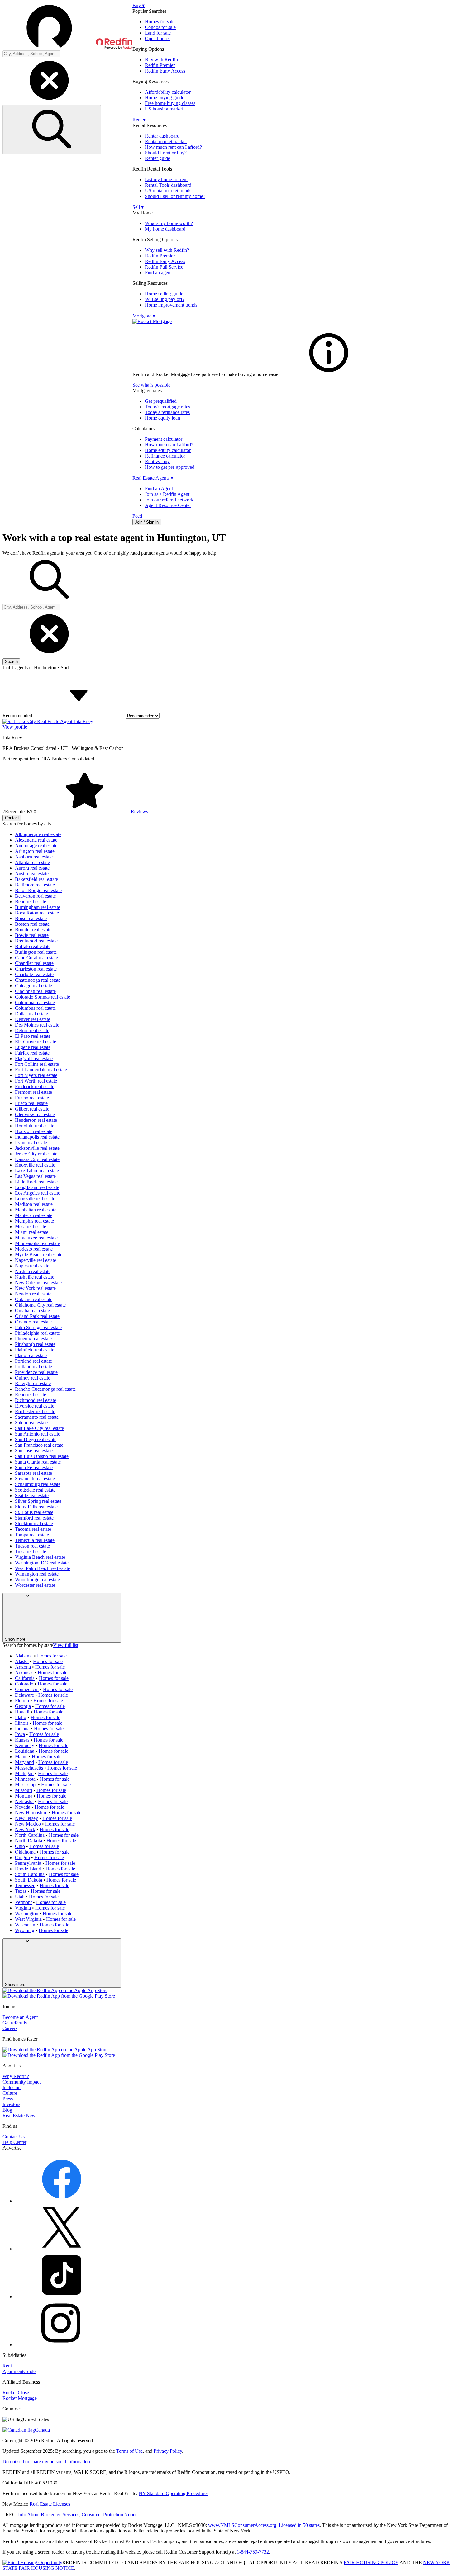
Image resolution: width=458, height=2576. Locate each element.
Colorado (24, 1684)
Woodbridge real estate (37, 1579)
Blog (7, 2110)
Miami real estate (32, 1232)
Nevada (23, 1807)
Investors (11, 2104)
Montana (24, 1796)
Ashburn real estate (34, 857)
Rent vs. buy (157, 461)
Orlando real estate (33, 1322)
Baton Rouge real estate (38, 890)
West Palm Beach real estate (43, 1568)
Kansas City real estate (37, 1159)
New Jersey (26, 1818)
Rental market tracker (166, 141)
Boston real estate (32, 924)
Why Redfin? (16, 2076)
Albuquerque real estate (38, 834)
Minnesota (25, 1779)
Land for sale (158, 33)
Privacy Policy (168, 2451)
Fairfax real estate (32, 1053)
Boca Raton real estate (37, 913)
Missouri (24, 1790)
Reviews (139, 812)
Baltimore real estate (35, 885)
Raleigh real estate (33, 1383)
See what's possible (151, 385)
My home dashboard (165, 229)
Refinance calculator (165, 456)
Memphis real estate (34, 1221)
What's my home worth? (169, 223)
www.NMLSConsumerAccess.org (242, 2525)
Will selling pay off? (165, 299)
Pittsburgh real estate (35, 1344)
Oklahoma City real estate (40, 1305)
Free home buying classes (170, 103)
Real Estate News (20, 2115)
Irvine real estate (31, 1142)
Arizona (23, 1667)
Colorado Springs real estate (43, 997)
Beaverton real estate (35, 896)
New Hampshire (31, 1813)
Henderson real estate (36, 1120)
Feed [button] (137, 516)
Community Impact (21, 2082)
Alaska (22, 1661)
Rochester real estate (35, 1411)
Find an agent (158, 273)
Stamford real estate (34, 1518)
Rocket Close (16, 2393)
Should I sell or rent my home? (175, 196)
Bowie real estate (32, 935)
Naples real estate (32, 1266)
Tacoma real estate (33, 1529)
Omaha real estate (32, 1311)
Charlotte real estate (34, 974)
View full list (66, 1645)
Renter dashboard (162, 136)
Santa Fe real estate (34, 1467)
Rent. (8, 2366)
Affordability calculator (168, 92)
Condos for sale (160, 27)
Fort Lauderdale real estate (41, 1070)
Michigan (24, 1773)
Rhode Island (28, 1869)
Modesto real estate (34, 1249)
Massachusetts (29, 1768)
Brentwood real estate (36, 941)
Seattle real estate (32, 1495)
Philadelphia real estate (37, 1333)
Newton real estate (33, 1294)
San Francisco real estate (39, 1445)
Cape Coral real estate (36, 958)
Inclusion (12, 2087)
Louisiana (25, 1751)
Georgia (23, 1706)
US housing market (164, 109)
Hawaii (22, 1712)
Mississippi (26, 1785)
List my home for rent (166, 179)
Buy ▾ (138, 5)
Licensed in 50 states (299, 2525)
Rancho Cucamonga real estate (45, 1389)
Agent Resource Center (168, 505)
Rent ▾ (139, 120)
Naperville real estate (36, 1260)
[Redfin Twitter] (62, 2249)
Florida (22, 1701)
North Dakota (29, 1841)
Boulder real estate (33, 930)
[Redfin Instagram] (62, 2345)
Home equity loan (162, 418)
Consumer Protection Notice (110, 2515)
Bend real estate (31, 902)
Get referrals (15, 2023)
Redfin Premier (160, 65)
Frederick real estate (35, 1086)
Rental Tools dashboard (168, 185)
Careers (10, 2028)
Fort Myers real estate (36, 1075)
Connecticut (27, 1689)
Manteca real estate (34, 1215)
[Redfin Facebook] (62, 2201)
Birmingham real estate (38, 907)
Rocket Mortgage (20, 2398)
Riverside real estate (35, 1406)
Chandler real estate (34, 963)
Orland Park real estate (37, 1316)
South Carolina (30, 1874)
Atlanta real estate (32, 862)
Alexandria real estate (36, 840)
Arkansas (24, 1673)
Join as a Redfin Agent (167, 494)
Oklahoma (25, 1852)
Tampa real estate (32, 1535)
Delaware (24, 1695)
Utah (20, 1897)
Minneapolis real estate (37, 1243)
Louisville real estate (35, 1199)
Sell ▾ (138, 207)
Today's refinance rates (167, 412)
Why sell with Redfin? (167, 250)
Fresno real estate (32, 1098)
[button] (67, 26)
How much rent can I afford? (173, 147)
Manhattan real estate (36, 1210)
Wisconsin (25, 1925)
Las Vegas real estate (35, 1176)
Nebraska (24, 1801)
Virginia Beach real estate (40, 1557)
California (25, 1678)
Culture (10, 2093)
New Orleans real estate (38, 1283)
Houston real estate (34, 1131)
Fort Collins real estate (37, 1064)
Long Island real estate (37, 1187)
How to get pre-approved (170, 467)
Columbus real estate (35, 1008)
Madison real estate (34, 1204)
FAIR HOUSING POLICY (371, 2562)
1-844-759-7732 (253, 2552)
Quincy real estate (33, 1378)
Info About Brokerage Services (49, 2515)
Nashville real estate (35, 1277)
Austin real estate (32, 874)
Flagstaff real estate (34, 1058)
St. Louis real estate (34, 1512)
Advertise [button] (12, 2148)
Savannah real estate (35, 1479)
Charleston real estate (36, 969)
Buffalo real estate (33, 946)
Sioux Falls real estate (36, 1507)
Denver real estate (33, 1019)
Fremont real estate (33, 1092)
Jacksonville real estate (37, 1148)
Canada (42, 2430)
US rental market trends (168, 191)
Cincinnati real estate (35, 991)
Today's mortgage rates (167, 407)
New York (25, 1829)
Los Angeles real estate (38, 1193)
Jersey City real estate (36, 1154)
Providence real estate (36, 1372)
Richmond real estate (36, 1400)
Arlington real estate (35, 851)
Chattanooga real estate (38, 980)
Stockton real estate (34, 1523)
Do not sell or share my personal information (46, 2462)
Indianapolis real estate (37, 1137)
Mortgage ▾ (144, 316)
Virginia (23, 1908)
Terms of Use (129, 2451)
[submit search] (52, 130)
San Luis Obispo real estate (42, 1456)
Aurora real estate (32, 868)
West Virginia (28, 1919)
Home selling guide (164, 294)
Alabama (24, 1656)
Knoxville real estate (35, 1165)
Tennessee (25, 1885)
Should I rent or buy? (166, 153)
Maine (21, 1757)
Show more (15, 1639)
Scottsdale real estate (35, 1490)
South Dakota (29, 1880)
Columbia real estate (35, 1002)
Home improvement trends (171, 305)
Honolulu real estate (35, 1126)
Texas (21, 1891)
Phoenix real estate (33, 1339)
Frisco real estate (31, 1103)
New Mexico (28, 1824)
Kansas (22, 1740)
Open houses (158, 38)
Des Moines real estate (37, 1025)
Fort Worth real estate (36, 1081)
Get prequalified (161, 401)
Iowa (20, 1734)
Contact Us (14, 2137)
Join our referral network (169, 500)
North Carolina (30, 1835)
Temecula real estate (35, 1540)
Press (8, 2099)
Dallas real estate (31, 1014)
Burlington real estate (36, 952)
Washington (27, 1913)
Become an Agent (20, 2017)
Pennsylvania (28, 1863)
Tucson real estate (32, 1546)
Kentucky (25, 1745)
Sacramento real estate (37, 1417)
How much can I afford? (169, 445)
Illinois (22, 1723)
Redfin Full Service (164, 267)
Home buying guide (165, 98)
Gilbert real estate (32, 1109)
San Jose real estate (34, 1451)
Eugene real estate (33, 1047)
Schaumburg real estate (38, 1484)
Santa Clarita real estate (38, 1462)
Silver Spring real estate (38, 1501)
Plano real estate (31, 1355)
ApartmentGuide (19, 2371)
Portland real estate (33, 1361)
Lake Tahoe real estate (37, 1170)
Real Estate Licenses (50, 2504)
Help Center (14, 2142)
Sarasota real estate (33, 1473)
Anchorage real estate (36, 846)
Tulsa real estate (31, 1551)
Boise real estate (31, 918)
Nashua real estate (33, 1271)
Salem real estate (31, 1423)
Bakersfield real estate (36, 879)
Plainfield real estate (35, 1350)
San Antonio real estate (38, 1434)
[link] (329, 374)
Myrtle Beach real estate (39, 1255)
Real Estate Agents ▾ (153, 478)
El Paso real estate (33, 1036)
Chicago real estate (33, 986)
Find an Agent (159, 489)
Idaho (21, 1717)
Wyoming (25, 1930)
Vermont (23, 1902)
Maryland (24, 1762)
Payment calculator (164, 439)
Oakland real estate (34, 1299)
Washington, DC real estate (42, 1563)
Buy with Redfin (161, 60)
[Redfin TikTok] (62, 2297)
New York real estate (35, 1288)
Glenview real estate (35, 1114)
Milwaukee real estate (36, 1238)
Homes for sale (160, 22)
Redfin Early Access (165, 71)
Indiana (22, 1729)
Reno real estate (31, 1395)
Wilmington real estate (37, 1574)
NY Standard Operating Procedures (174, 2493)
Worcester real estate (35, 1585)
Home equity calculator (168, 450)
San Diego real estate (36, 1439)
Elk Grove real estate (36, 1042)
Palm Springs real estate (38, 1327)
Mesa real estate (31, 1227)
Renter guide (157, 158)
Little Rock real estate (36, 1182)
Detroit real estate (32, 1030)
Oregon (22, 1857)
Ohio (20, 1846)
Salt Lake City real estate (39, 1428)
